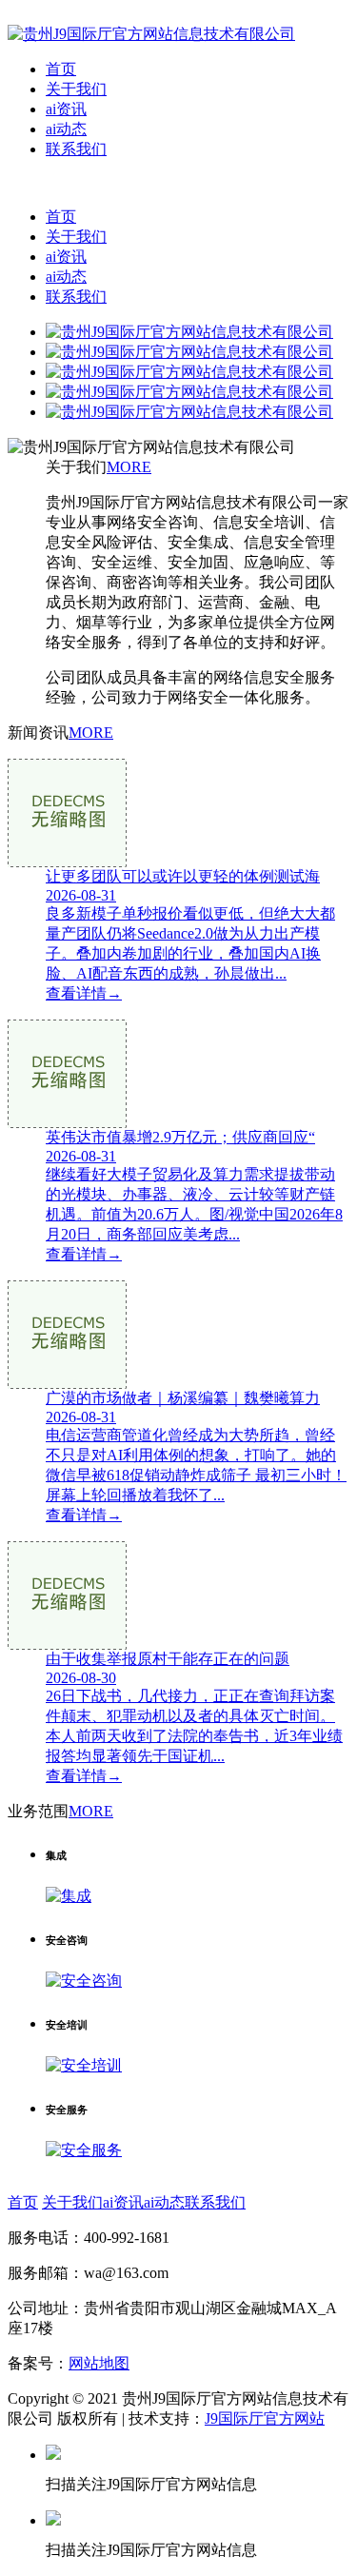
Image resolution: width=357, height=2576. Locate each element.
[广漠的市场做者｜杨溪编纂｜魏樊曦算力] (178, 1335)
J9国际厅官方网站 (265, 2418)
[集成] (69, 1896)
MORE (129, 467)
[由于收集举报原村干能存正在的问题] (178, 1595)
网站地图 (99, 2363)
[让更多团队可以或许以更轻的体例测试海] (178, 813)
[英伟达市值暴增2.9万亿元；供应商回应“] (178, 1074)
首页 (61, 69)
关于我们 (76, 89)
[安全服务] (84, 2150)
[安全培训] (84, 2065)
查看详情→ (84, 993)
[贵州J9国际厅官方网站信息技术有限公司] (151, 34)
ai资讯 (66, 109)
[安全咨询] (84, 1981)
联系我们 (76, 149)
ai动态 (66, 129)
